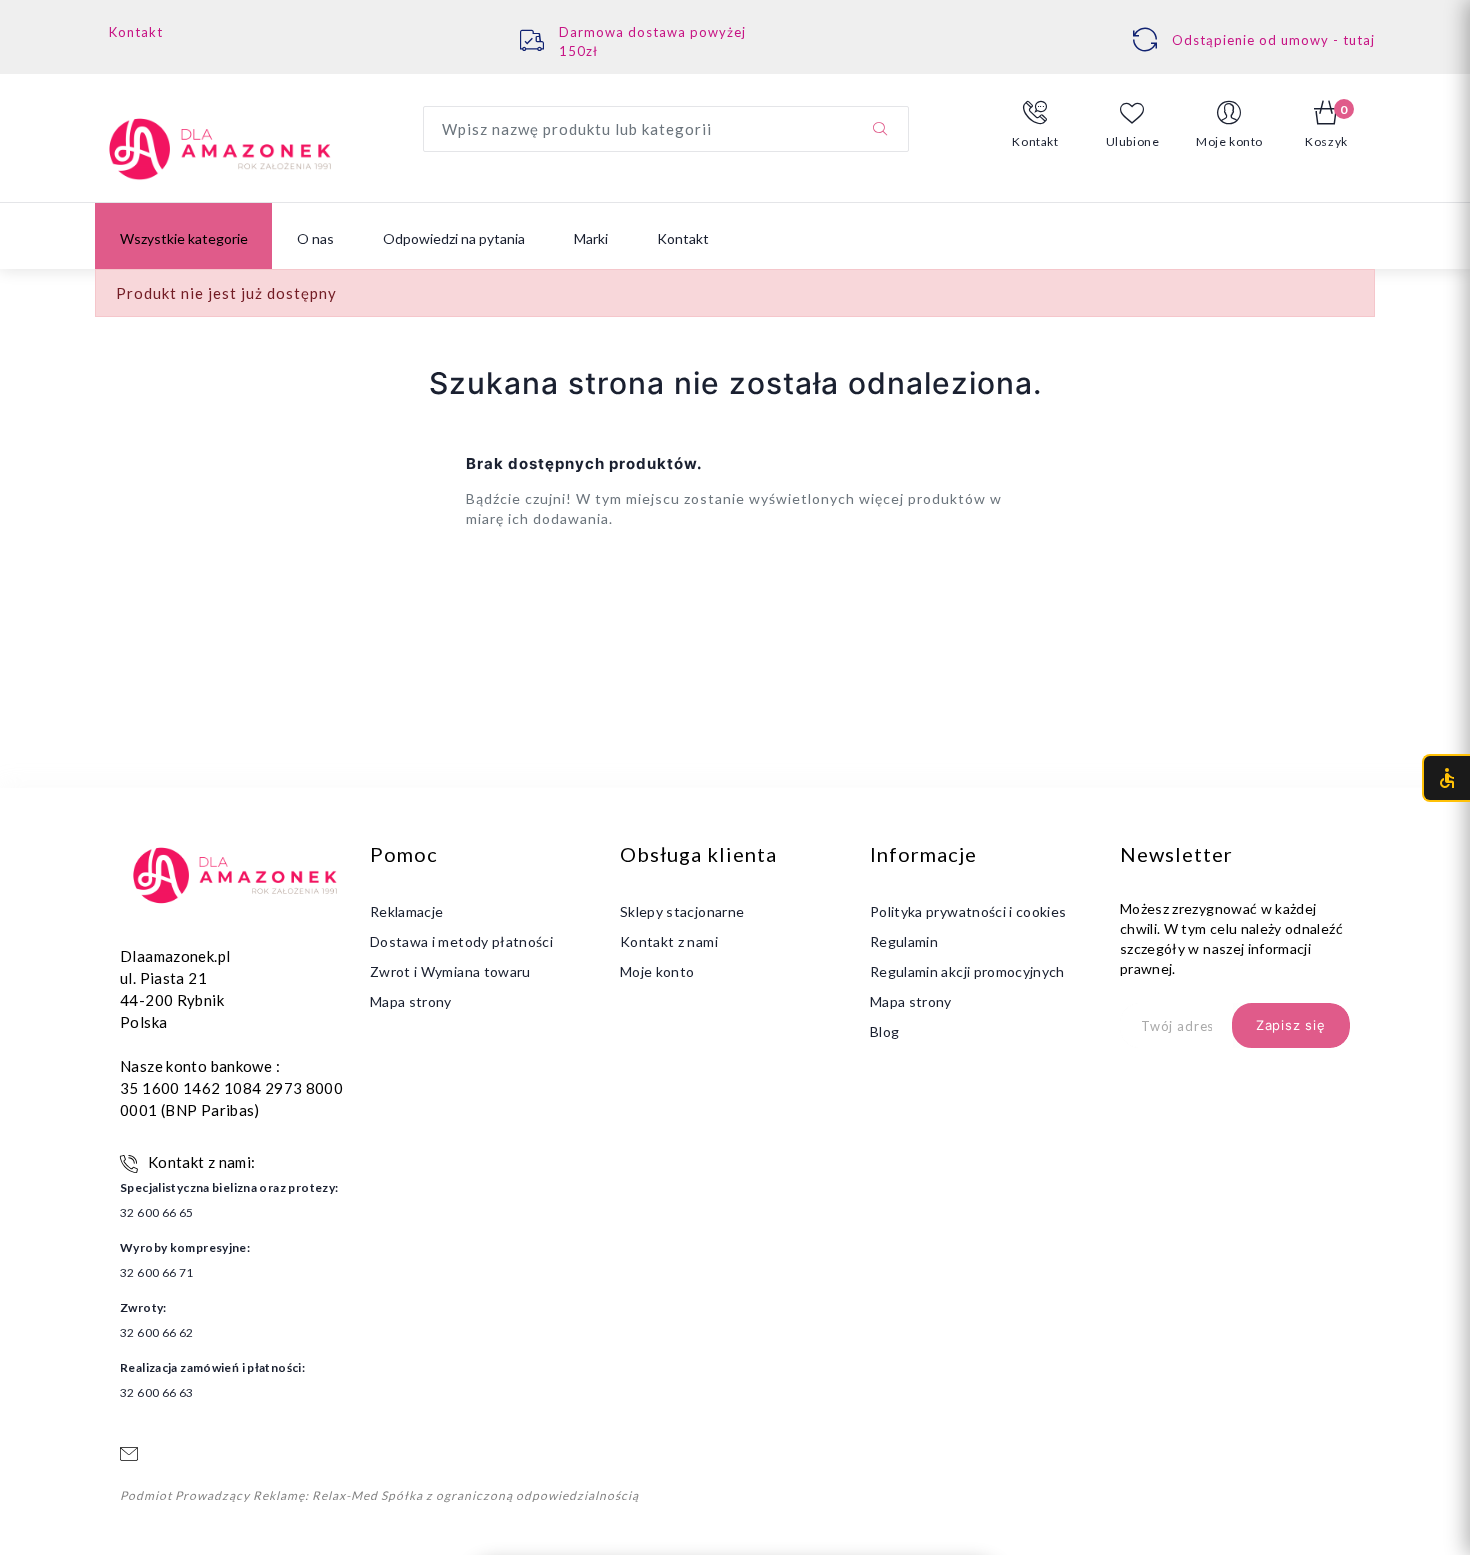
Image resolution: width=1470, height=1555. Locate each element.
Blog (884, 1031)
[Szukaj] (880, 129)
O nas (315, 238)
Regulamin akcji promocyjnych (967, 971)
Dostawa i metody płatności (461, 941)
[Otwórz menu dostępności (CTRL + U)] (1446, 778)
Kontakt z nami (669, 941)
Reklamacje (407, 911)
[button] (1035, 125)
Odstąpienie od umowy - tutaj (1273, 40)
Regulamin (904, 941)
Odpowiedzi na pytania (454, 238)
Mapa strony (411, 1001)
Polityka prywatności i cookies (968, 911)
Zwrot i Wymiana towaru (450, 971)
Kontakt (136, 32)
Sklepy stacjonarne (682, 911)
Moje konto (657, 971)
